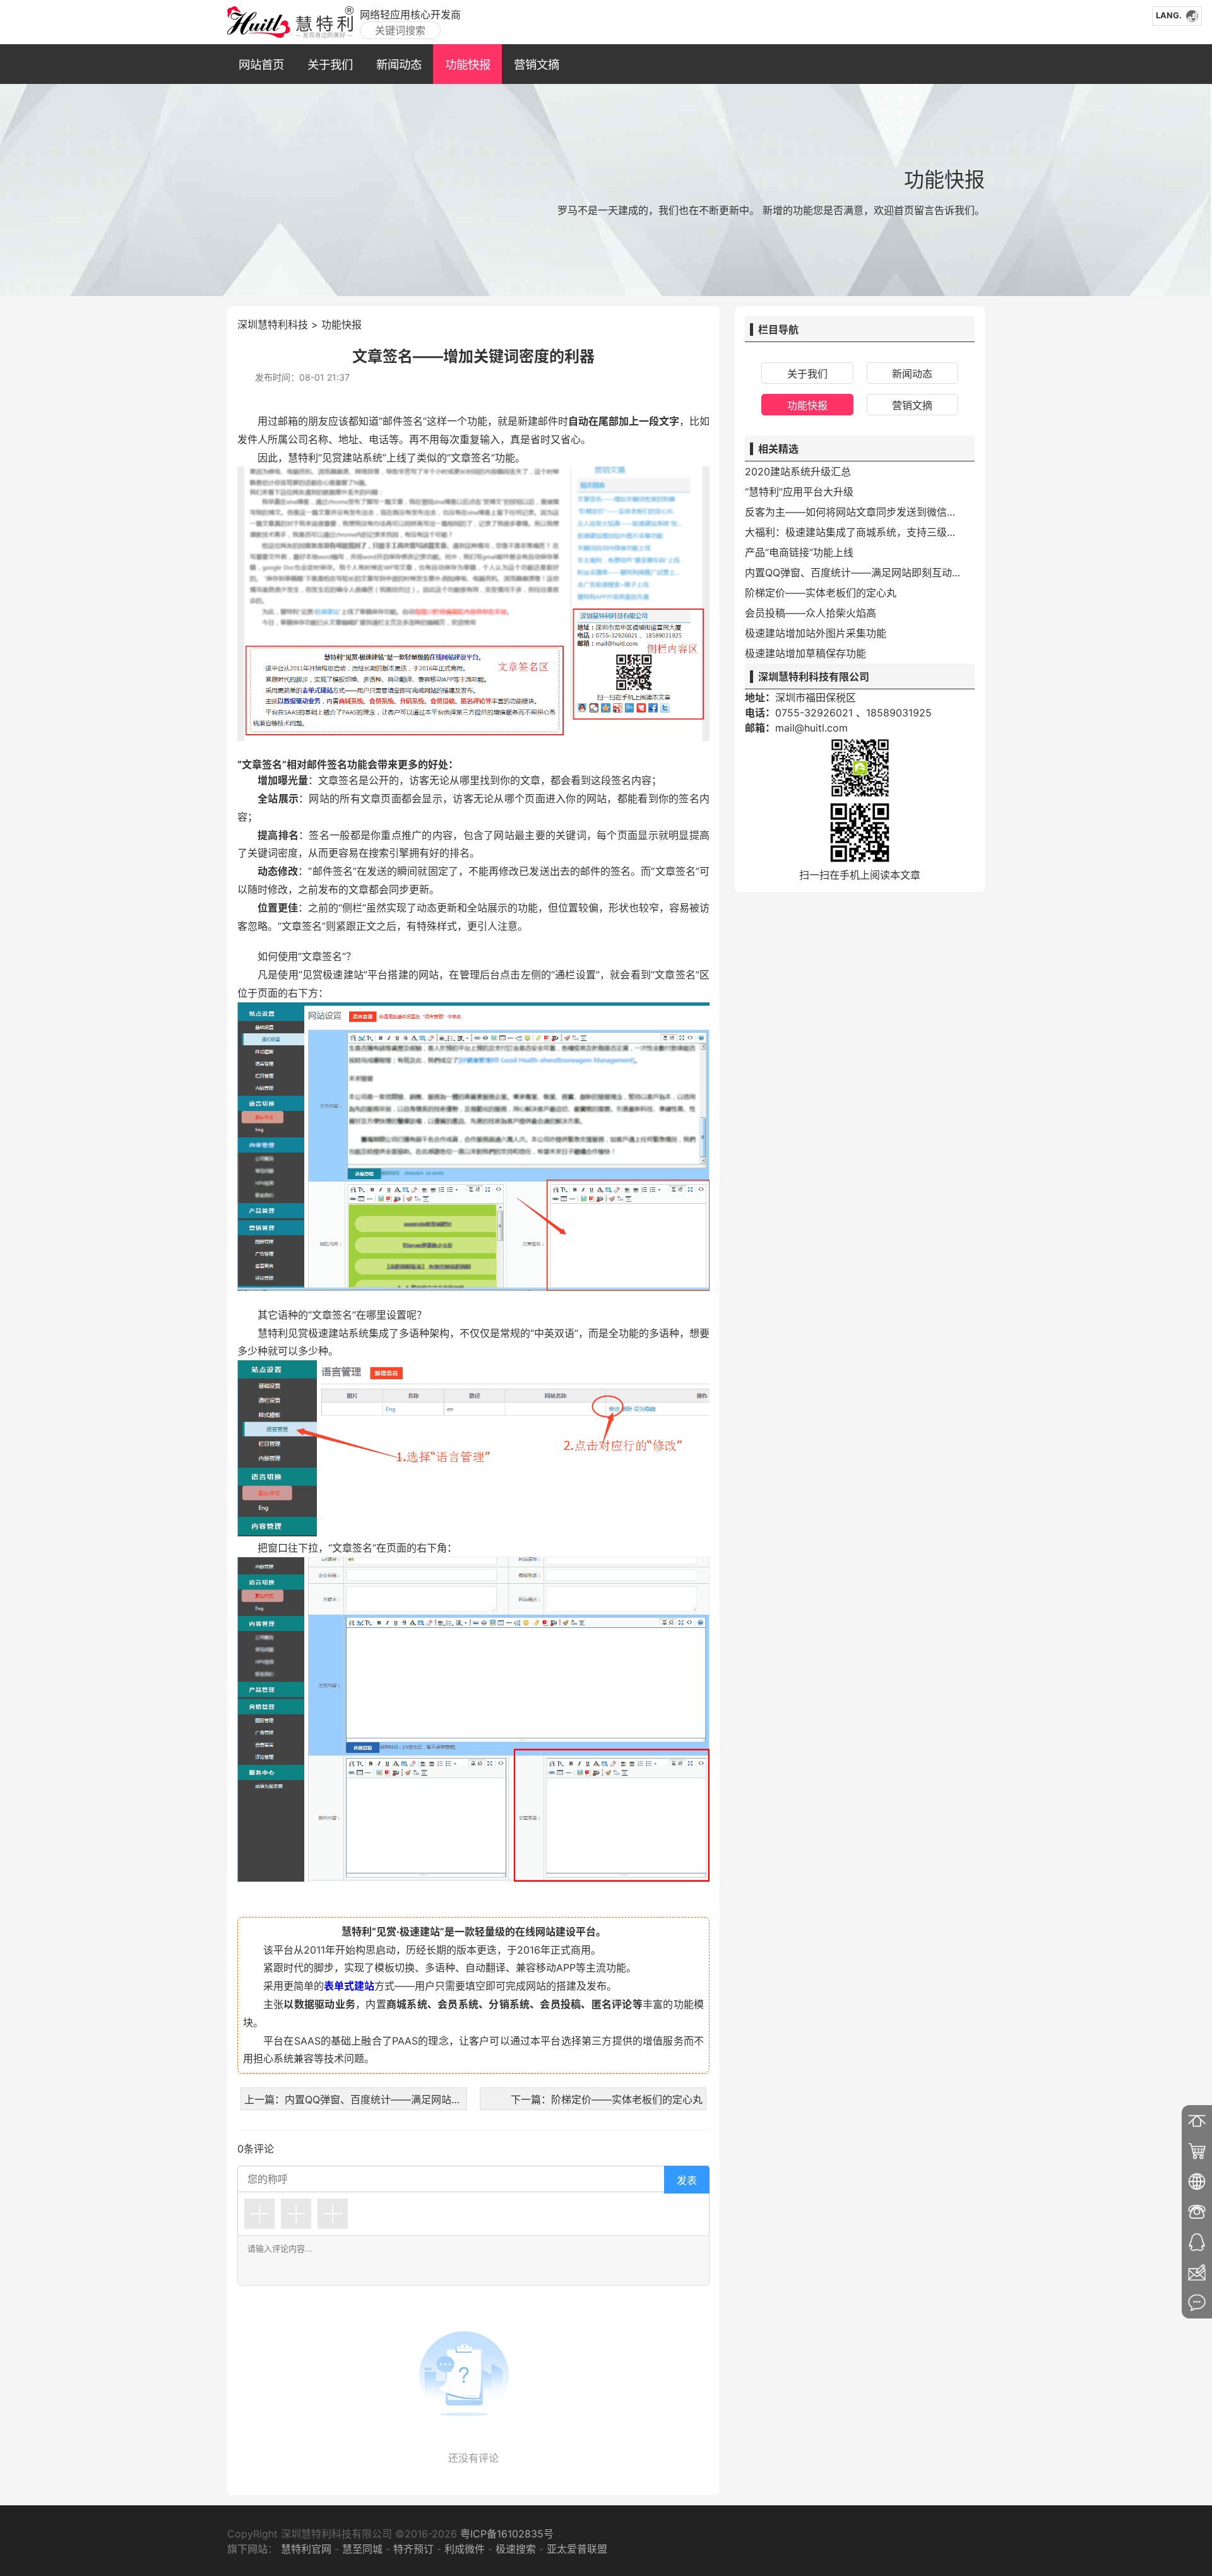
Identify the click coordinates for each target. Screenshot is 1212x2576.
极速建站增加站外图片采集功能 (816, 633)
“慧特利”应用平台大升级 (799, 492)
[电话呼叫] (1197, 2212)
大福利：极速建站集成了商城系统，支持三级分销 (855, 532)
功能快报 (468, 64)
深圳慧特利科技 (273, 324)
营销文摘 (537, 64)
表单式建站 (349, 1986)
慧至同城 (362, 2549)
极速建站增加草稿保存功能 (805, 653)
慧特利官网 (306, 2549)
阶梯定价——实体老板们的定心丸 (821, 593)
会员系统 (458, 2004)
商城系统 (407, 2004)
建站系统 (362, 458)
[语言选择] (1197, 2181)
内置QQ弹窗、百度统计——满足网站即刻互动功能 (855, 573)
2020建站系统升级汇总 (798, 472)
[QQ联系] (1197, 2242)
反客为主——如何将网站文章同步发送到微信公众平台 (855, 512)
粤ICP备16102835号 (505, 2534)
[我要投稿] (1197, 2272)
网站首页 (261, 64)
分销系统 (509, 2004)
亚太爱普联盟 (577, 2549)
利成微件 (465, 2549)
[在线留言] (1197, 2303)
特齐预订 (413, 2549)
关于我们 (330, 64)
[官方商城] (1197, 2151)
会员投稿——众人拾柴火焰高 (811, 613)
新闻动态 (399, 64)
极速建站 (343, 975)
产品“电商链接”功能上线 (799, 552)
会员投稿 (560, 2004)
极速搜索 (516, 2549)
